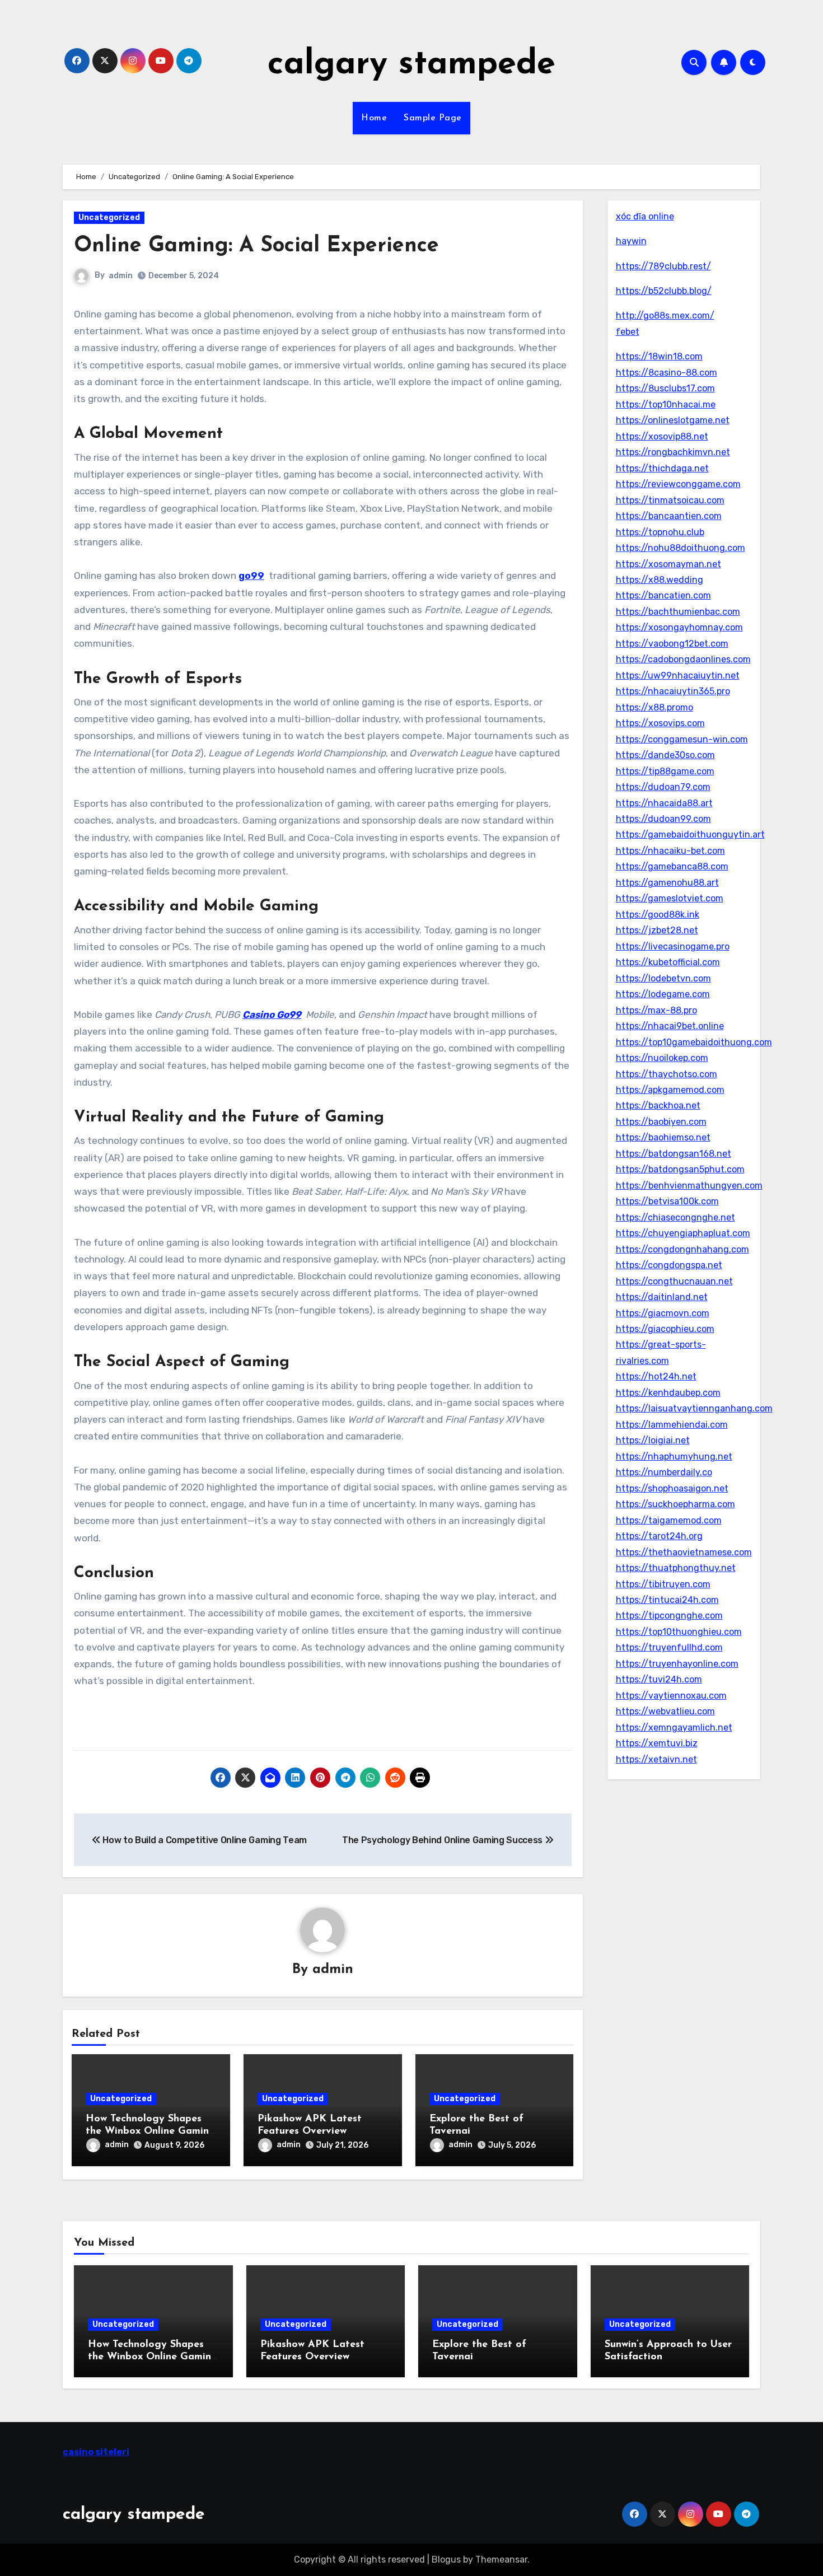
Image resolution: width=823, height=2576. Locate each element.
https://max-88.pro (656, 1010)
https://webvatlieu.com (665, 1711)
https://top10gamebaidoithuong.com (694, 1042)
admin (121, 276)
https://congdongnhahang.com (682, 1249)
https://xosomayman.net (668, 564)
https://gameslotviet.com (670, 898)
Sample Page (433, 118)
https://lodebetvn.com (663, 978)
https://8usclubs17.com (665, 388)
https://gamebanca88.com (672, 866)
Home (374, 118)
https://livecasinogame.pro (673, 946)
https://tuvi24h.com (659, 1679)
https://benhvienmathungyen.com (689, 1186)
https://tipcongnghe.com (669, 1616)
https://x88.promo (654, 707)
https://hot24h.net (656, 1376)
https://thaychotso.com (667, 1074)
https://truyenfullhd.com (669, 1647)
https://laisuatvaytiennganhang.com (694, 1408)
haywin (631, 241)
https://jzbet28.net (657, 930)
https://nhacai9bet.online (670, 1026)
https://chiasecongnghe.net (675, 1217)
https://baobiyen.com (661, 1122)
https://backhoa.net (658, 1105)
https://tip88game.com (665, 771)
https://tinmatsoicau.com (670, 500)
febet (628, 332)
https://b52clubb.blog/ (664, 291)
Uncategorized (109, 218)
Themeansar (501, 2559)
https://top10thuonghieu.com (679, 1632)
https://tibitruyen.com (663, 1584)
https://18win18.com (659, 356)
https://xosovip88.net (662, 436)
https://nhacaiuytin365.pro (673, 691)
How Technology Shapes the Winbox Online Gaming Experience (151, 2131)
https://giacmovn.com (663, 1313)
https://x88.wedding (660, 580)
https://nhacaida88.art (664, 803)
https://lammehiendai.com (672, 1425)
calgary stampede (411, 65)
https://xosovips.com (660, 723)
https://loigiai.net (653, 1440)
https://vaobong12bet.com (672, 644)
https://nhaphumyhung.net (674, 1457)
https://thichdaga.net (662, 468)
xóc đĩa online (645, 216)
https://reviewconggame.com (678, 484)
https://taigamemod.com (669, 1520)
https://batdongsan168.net (674, 1154)
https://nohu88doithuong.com (681, 548)
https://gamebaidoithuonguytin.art (690, 834)
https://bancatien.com (663, 595)
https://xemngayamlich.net (674, 1728)
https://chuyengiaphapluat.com (683, 1233)
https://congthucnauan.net (674, 1281)
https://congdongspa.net (669, 1265)
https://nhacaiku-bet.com (670, 851)
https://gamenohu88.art (667, 883)
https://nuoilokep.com (662, 1058)
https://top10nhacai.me (666, 405)
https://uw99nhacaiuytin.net (678, 675)
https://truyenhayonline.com (677, 1664)
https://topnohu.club (660, 532)
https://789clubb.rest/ (663, 266)
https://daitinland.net (662, 1297)
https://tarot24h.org (659, 1536)
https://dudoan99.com (663, 819)
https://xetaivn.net (656, 1759)
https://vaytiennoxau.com (671, 1696)
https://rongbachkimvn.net (673, 452)
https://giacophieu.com (665, 1329)
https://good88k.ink (658, 915)
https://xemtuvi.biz (657, 1743)
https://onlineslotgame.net (673, 420)
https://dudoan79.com (663, 787)
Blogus (446, 2559)
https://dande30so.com (665, 755)
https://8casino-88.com (667, 373)
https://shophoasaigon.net (672, 1488)
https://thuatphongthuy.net (676, 1568)
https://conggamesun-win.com (682, 739)
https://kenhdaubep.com (668, 1393)
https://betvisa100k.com (667, 1201)
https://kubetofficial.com (668, 962)
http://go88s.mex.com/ (665, 315)
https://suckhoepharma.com (675, 1504)
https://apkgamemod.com (670, 1090)
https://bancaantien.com (669, 516)
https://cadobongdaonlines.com (683, 659)
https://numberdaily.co (664, 1472)
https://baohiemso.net (663, 1137)
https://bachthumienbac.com (678, 612)
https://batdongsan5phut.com (680, 1169)
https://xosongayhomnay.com (679, 627)
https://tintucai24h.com (667, 1600)
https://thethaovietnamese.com (684, 1552)
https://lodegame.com (663, 994)
